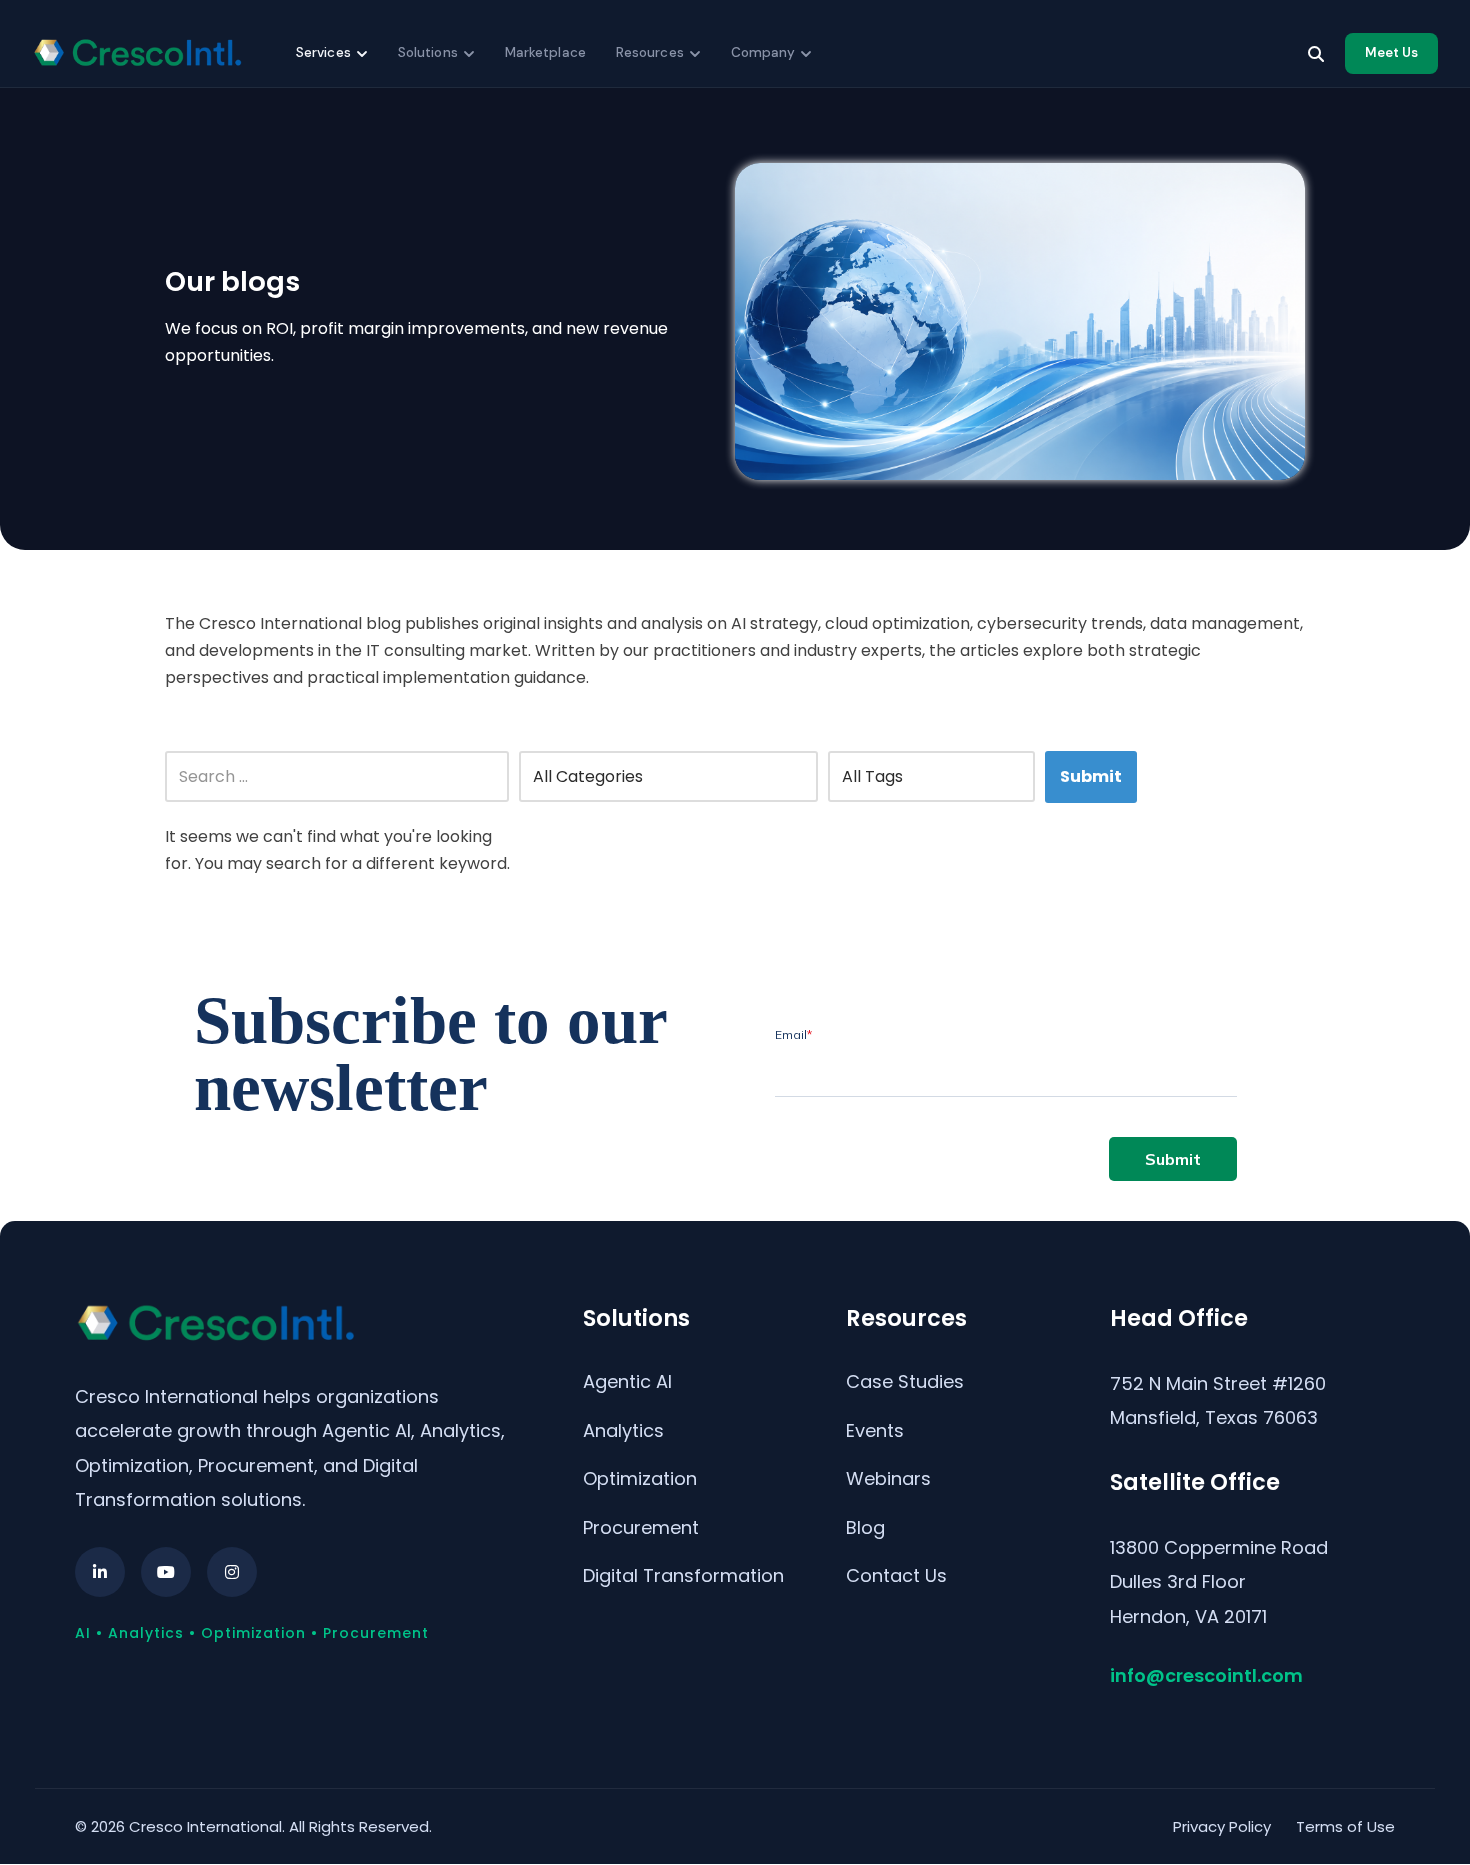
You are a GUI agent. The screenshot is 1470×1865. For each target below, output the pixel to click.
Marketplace (545, 52)
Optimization (640, 1478)
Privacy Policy (1222, 1826)
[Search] (1316, 54)
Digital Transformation (683, 1575)
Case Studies (905, 1381)
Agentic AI (627, 1381)
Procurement (641, 1527)
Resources (650, 52)
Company (763, 52)
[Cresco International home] (137, 53)
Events (875, 1430)
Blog (865, 1527)
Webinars (888, 1478)
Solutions (428, 52)
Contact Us (896, 1575)
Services (323, 52)
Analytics (623, 1430)
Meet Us (1391, 52)
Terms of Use (1345, 1826)
